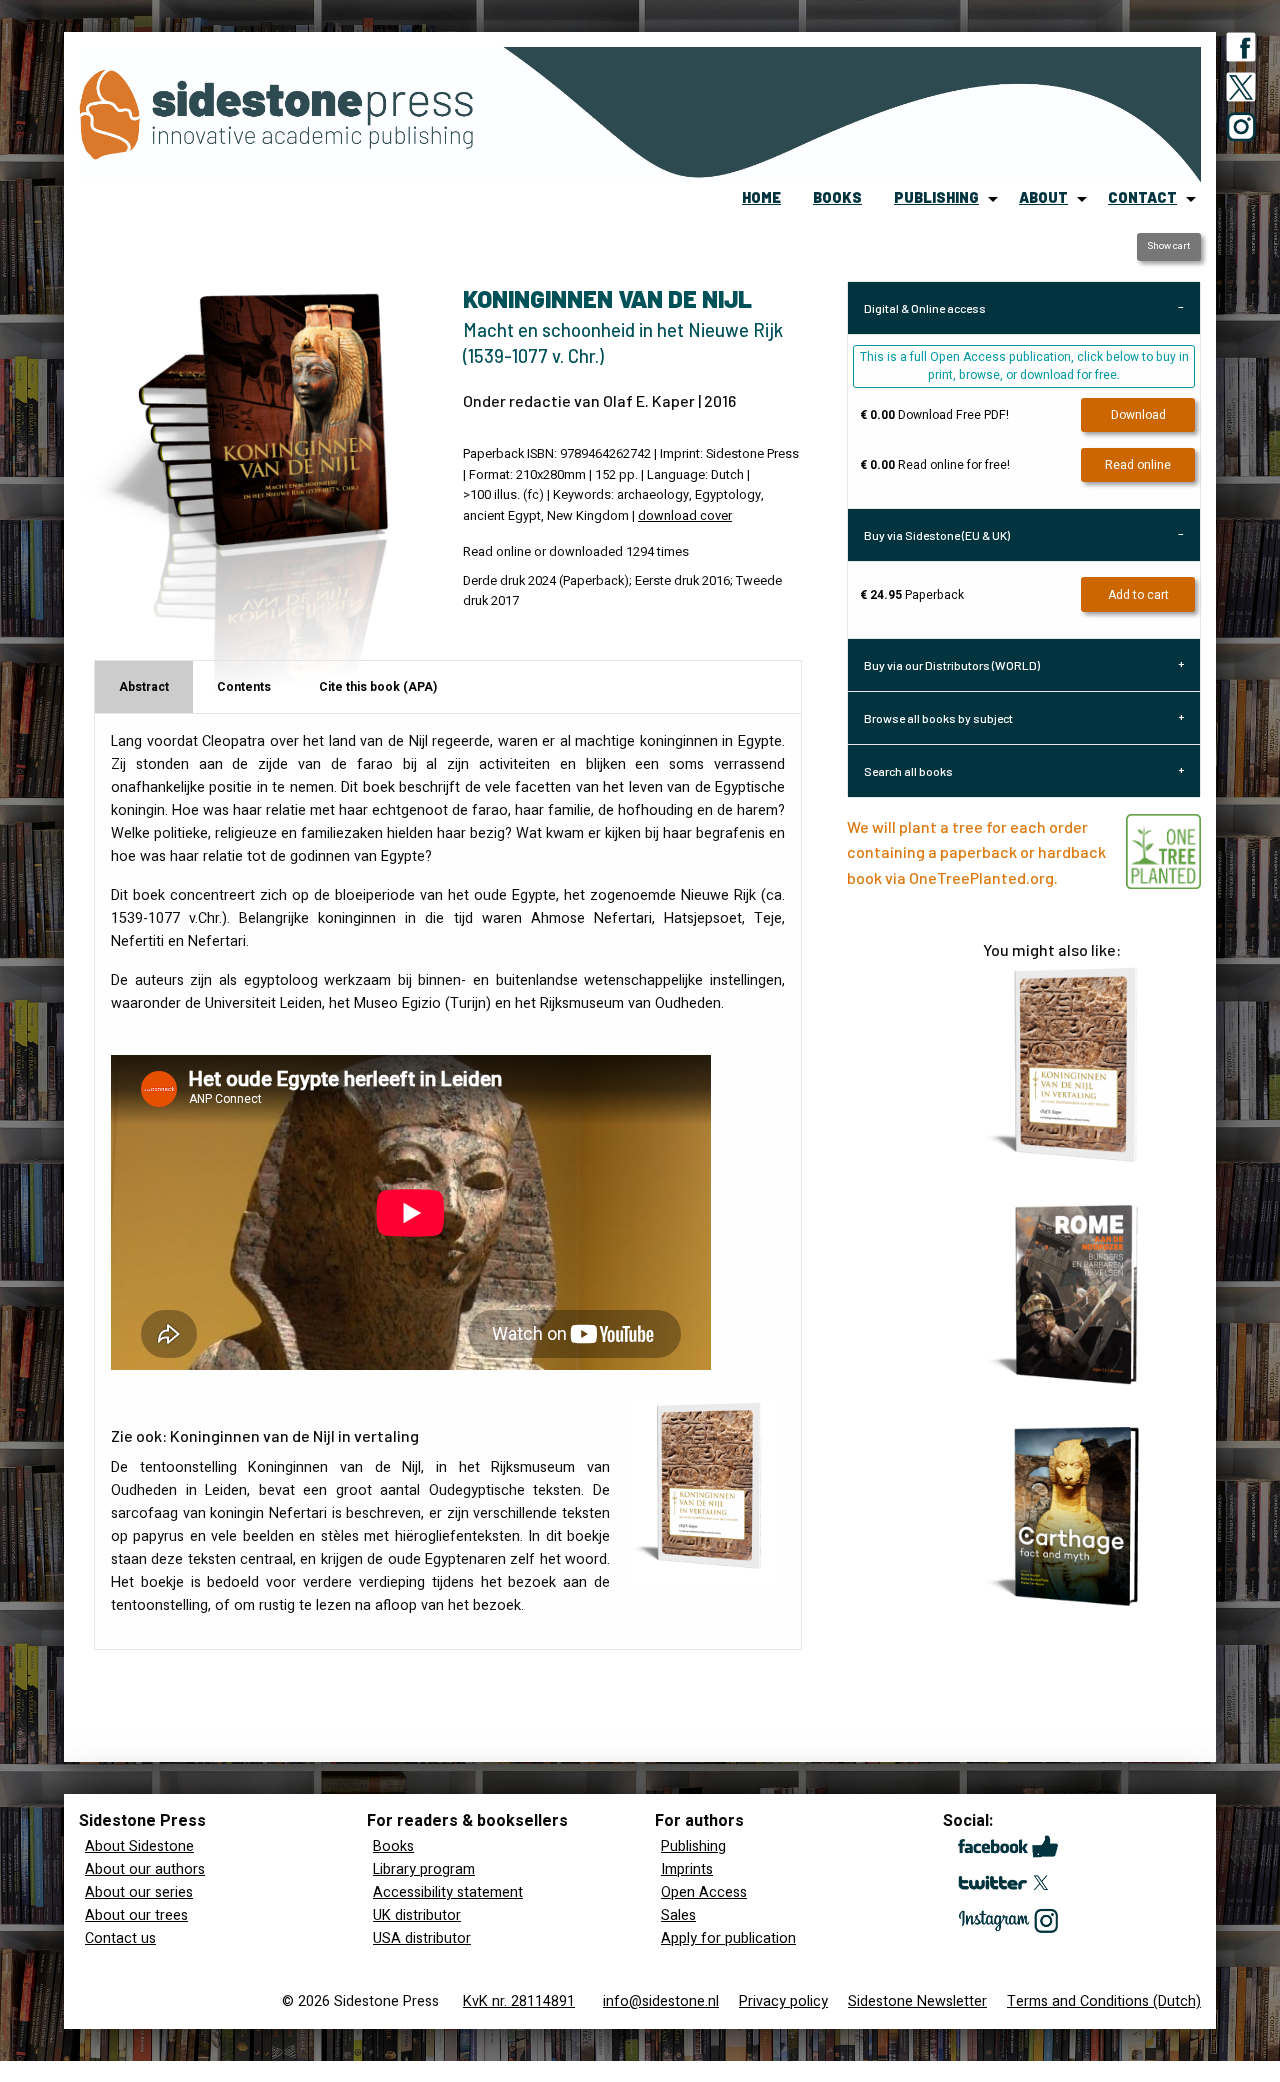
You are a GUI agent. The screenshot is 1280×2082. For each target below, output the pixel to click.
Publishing (693, 1846)
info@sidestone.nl (661, 2001)
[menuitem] (761, 199)
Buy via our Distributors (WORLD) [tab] (952, 665)
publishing (936, 197)
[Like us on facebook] (1241, 51)
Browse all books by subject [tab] (938, 718)
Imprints (687, 1869)
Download (1138, 415)
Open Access (704, 1892)
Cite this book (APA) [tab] (378, 687)
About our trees (136, 1915)
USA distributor (422, 1938)
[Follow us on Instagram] (1241, 131)
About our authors (145, 1869)
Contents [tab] (244, 687)
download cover (685, 516)
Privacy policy (783, 2001)
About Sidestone (139, 1846)
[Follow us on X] (1241, 91)
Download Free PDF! (934, 415)
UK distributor (417, 1915)
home (761, 197)
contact (1142, 197)
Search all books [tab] (908, 771)
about (1043, 197)
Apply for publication (728, 1938)
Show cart (1168, 246)
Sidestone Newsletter (917, 2001)
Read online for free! (935, 465)
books (837, 197)
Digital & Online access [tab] (925, 308)
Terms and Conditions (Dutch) (1104, 2001)
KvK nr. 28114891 (519, 2001)
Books (393, 1846)
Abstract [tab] (144, 687)
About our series (139, 1892)
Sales (678, 1915)
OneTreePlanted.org (981, 877)
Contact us (120, 1938)
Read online (1138, 465)
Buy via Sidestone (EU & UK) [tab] (937, 535)
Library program (424, 1869)
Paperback (912, 595)
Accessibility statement (448, 1892)
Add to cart (1138, 595)
